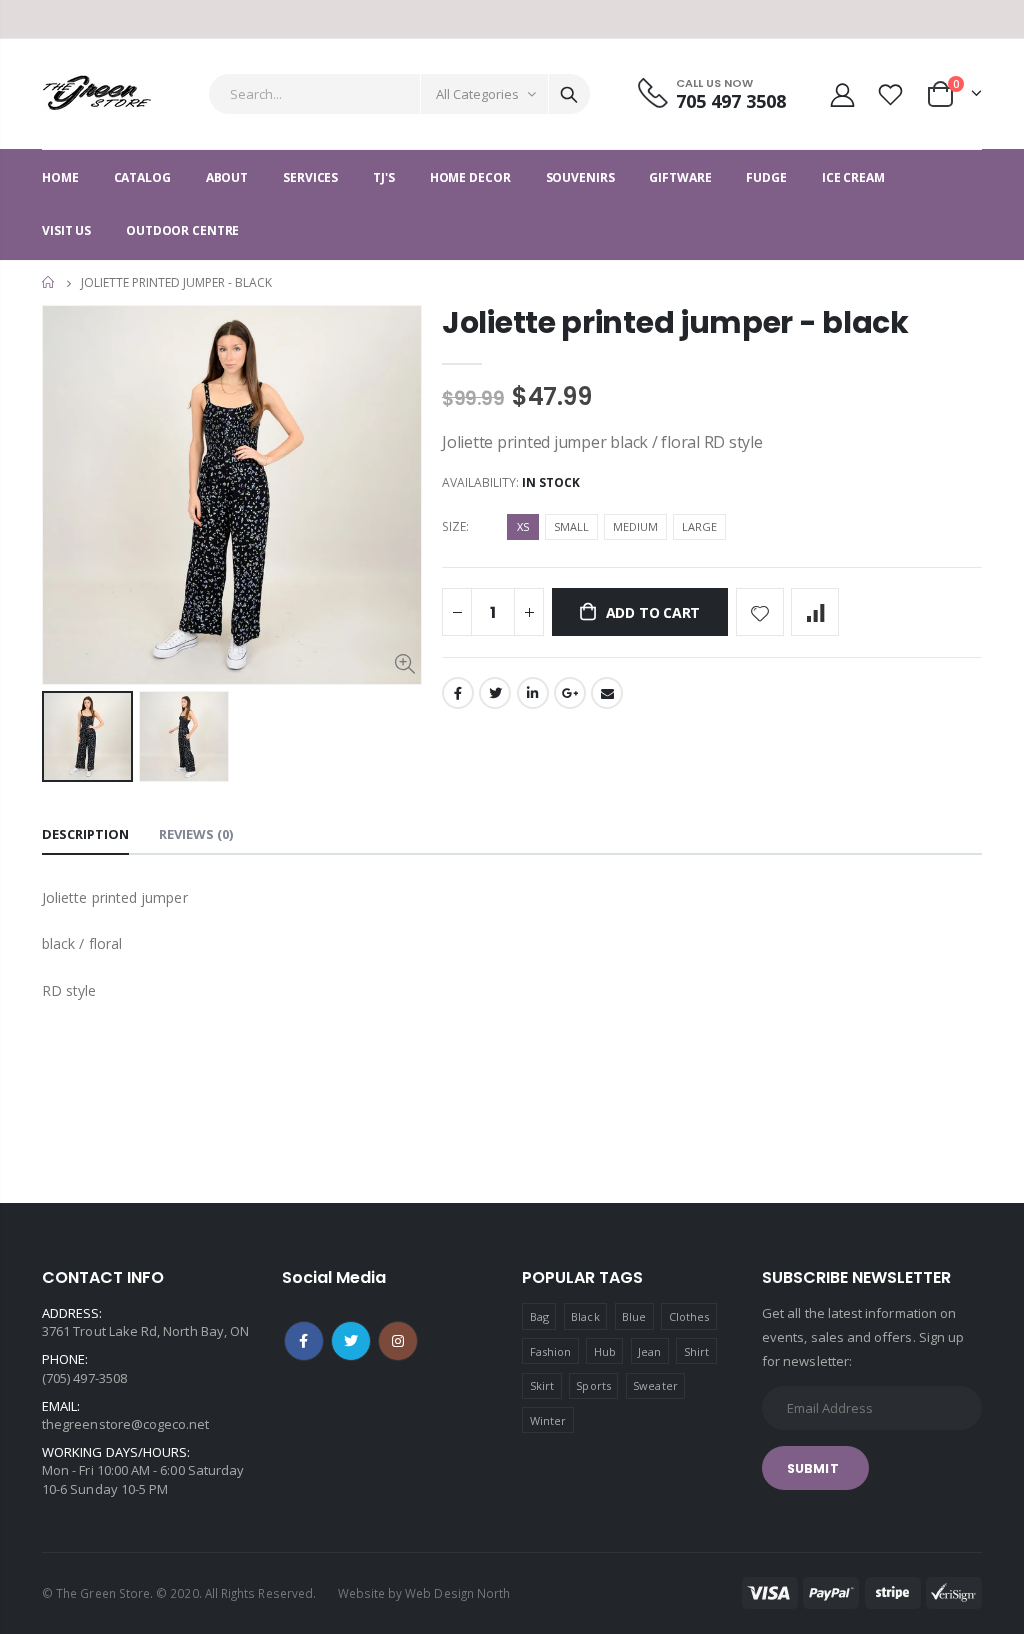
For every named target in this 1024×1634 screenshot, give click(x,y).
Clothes (689, 1316)
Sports (593, 1385)
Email (607, 693)
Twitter (495, 693)
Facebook (458, 693)
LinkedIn (533, 693)
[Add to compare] (815, 612)
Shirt (696, 1351)
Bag (539, 1316)
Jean (649, 1351)
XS (523, 526)
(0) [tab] (196, 834)
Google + (570, 693)
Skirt (542, 1385)
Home (49, 282)
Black (585, 1316)
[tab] (85, 835)
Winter (548, 1420)
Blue (634, 1316)
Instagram (398, 1341)
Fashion (550, 1351)
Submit (813, 1468)
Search (569, 94)
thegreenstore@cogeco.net (126, 1424)
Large (699, 526)
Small (571, 526)
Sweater (655, 1385)
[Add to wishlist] (760, 612)
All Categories (477, 94)
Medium (635, 526)
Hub (605, 1351)
